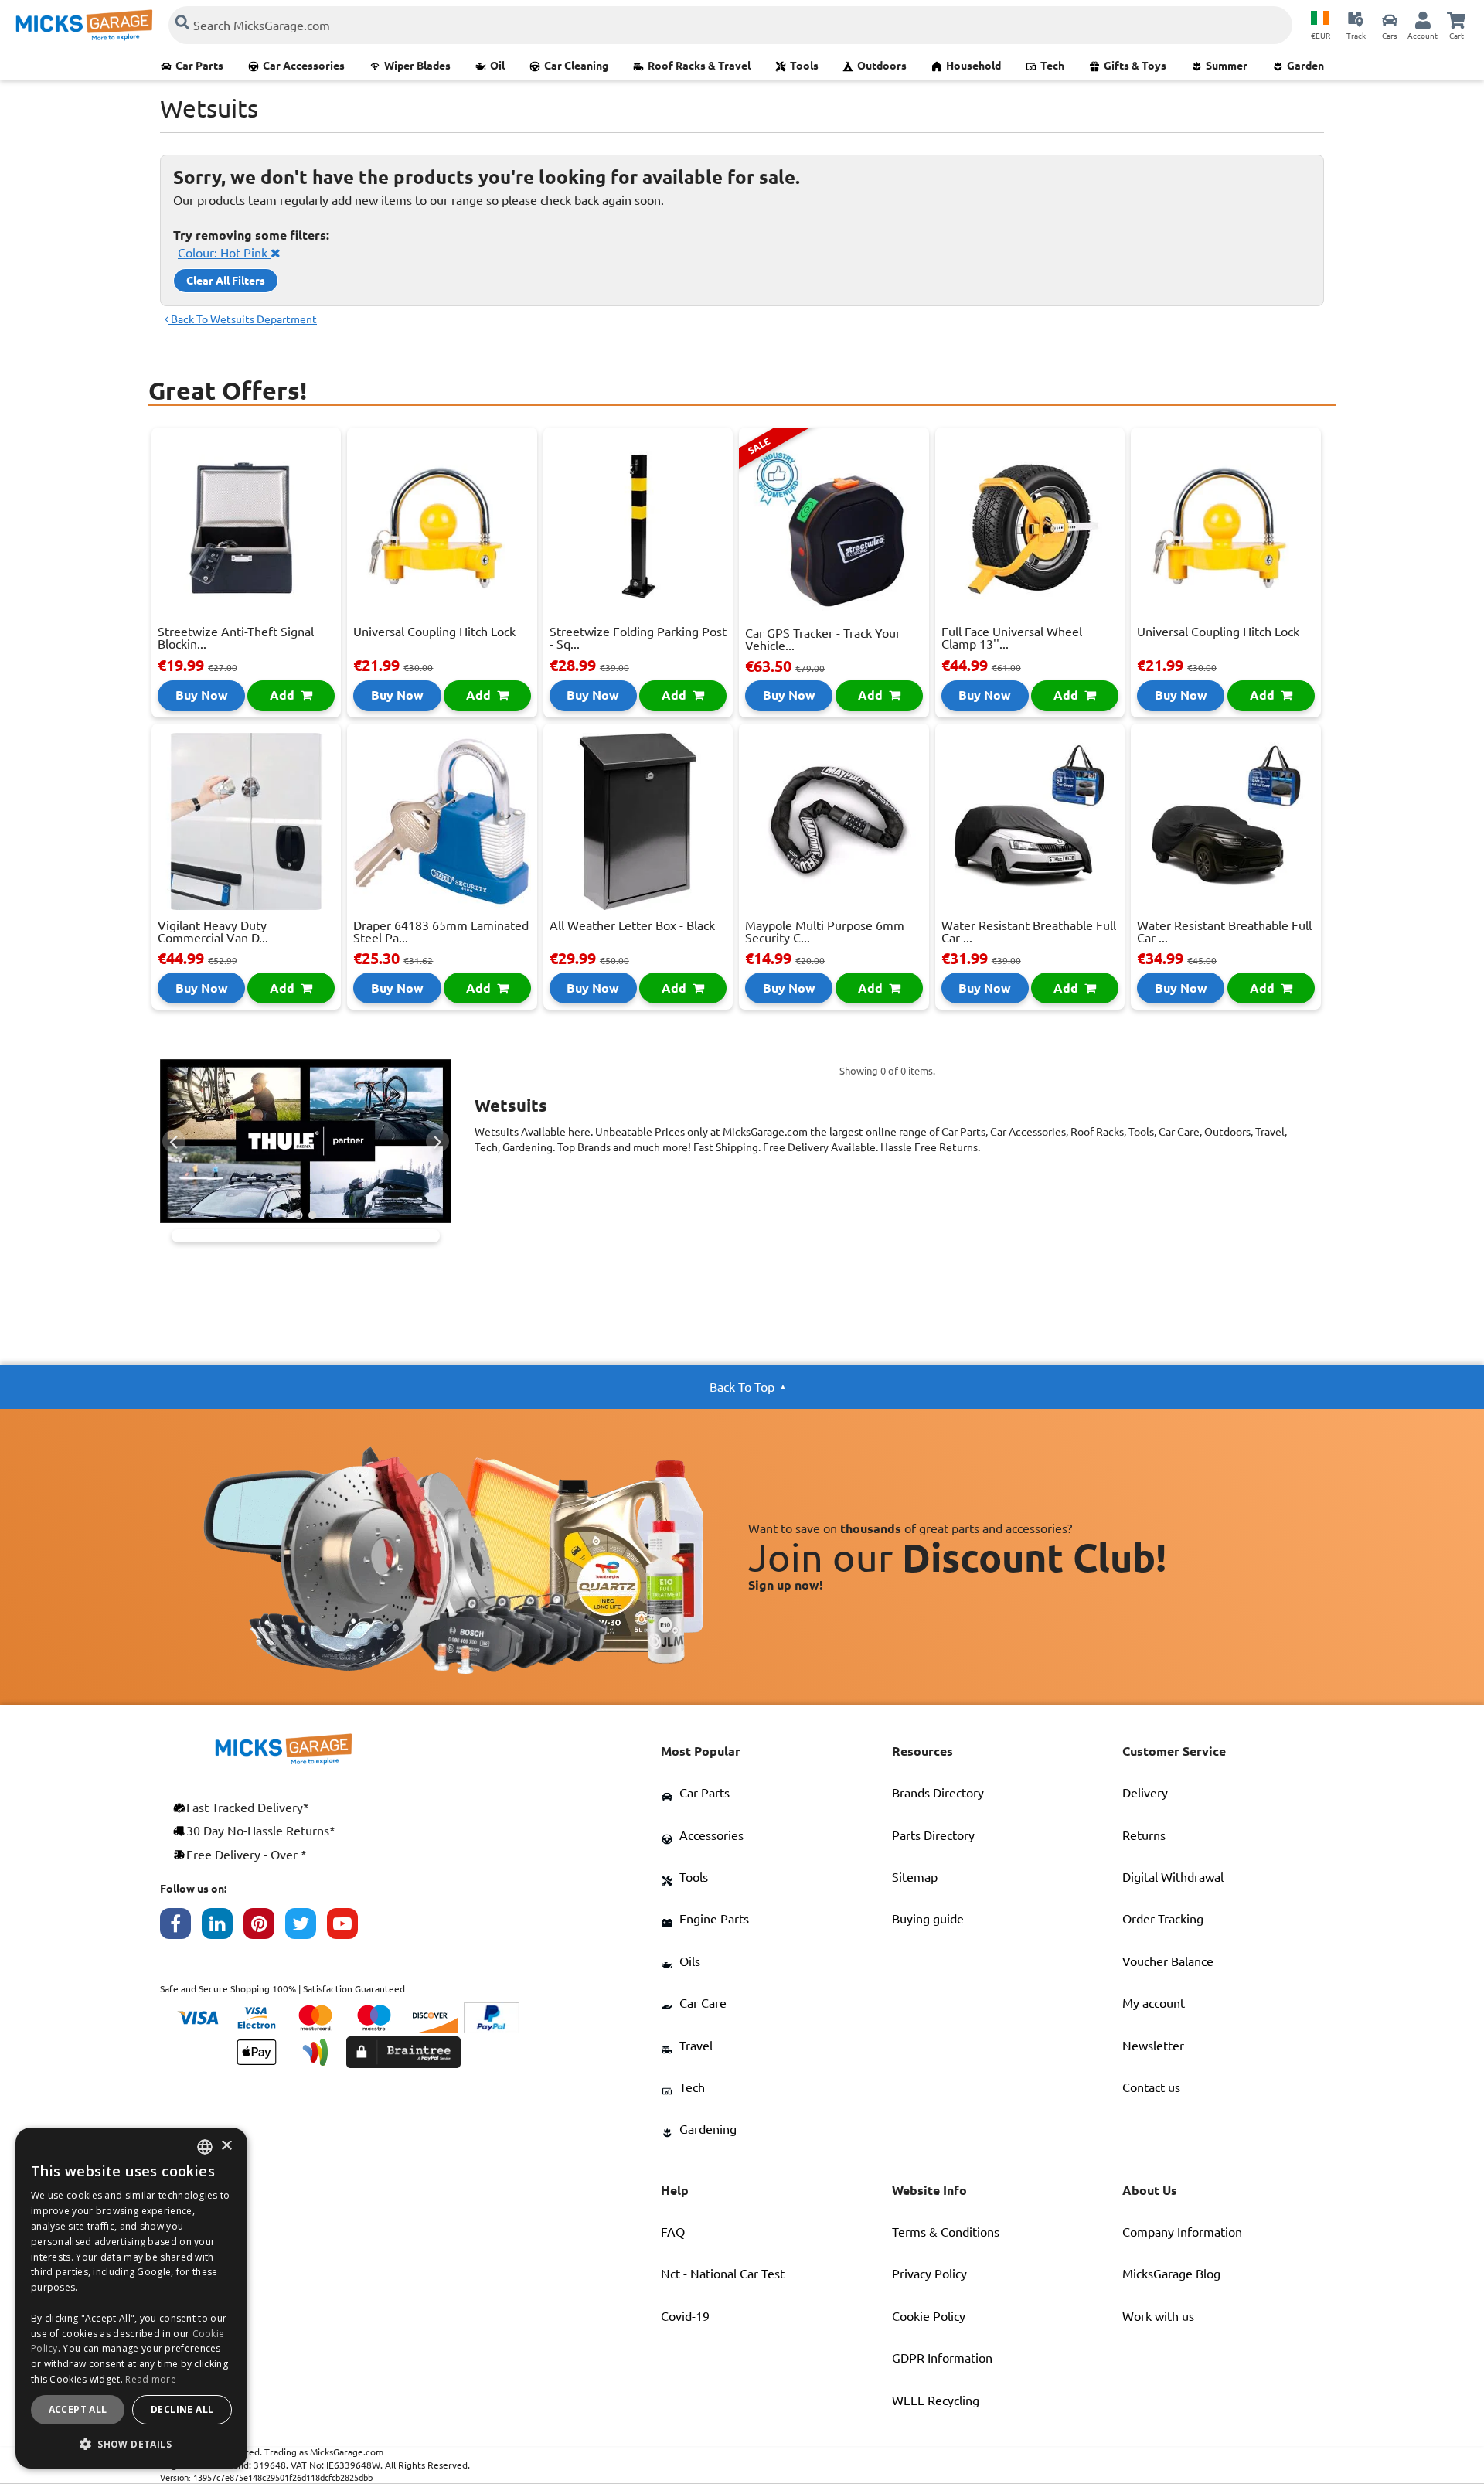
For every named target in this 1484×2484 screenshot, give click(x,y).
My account (1154, 2003)
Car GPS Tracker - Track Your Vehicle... (823, 639)
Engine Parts (714, 1919)
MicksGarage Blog (1171, 2274)
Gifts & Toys (1135, 66)
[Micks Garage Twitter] (306, 1927)
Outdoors (882, 66)
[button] (131, 2444)
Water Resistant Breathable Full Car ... (1029, 932)
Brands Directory (938, 1793)
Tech (1052, 66)
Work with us (1158, 2316)
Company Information (1182, 2232)
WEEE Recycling (936, 2401)
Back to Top (742, 1387)
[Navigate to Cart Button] (1456, 19)
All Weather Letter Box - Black (632, 925)
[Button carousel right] (437, 1141)
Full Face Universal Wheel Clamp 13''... (1012, 638)
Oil (497, 66)
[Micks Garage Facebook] (181, 1927)
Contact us (1151, 2087)
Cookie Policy (929, 2316)
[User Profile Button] (1423, 19)
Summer (1227, 66)
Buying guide (928, 1919)
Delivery (1145, 1793)
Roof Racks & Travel (699, 66)
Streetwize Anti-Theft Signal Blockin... (236, 638)
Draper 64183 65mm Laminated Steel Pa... (441, 932)
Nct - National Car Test (723, 2274)
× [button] (226, 2147)
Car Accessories (304, 66)
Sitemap (915, 1877)
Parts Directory (933, 1835)
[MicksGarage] (84, 25)
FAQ (673, 2232)
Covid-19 (685, 2316)
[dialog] (131, 2298)
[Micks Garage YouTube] (348, 1927)
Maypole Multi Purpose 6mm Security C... (825, 932)
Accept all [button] (78, 2409)
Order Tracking (1163, 1919)
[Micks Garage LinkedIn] (223, 1927)
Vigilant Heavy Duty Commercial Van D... (213, 932)
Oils (690, 1961)
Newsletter (1153, 2046)
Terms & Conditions (946, 2232)
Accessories (711, 1835)
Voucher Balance (1168, 1961)
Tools (804, 66)
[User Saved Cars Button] (1390, 19)
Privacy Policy (929, 2274)
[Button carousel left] (174, 1141)
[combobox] (205, 2147)
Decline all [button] (182, 2409)
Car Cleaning (576, 66)
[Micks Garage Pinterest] (264, 1927)
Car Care (703, 2003)
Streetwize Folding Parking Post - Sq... (638, 638)
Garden (1305, 66)
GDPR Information (942, 2358)
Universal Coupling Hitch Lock (434, 632)
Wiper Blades (417, 66)
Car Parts (199, 66)
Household (973, 66)
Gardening (708, 2129)
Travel (696, 2046)
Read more (151, 2379)
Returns (1144, 1835)
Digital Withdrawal (1173, 1877)
